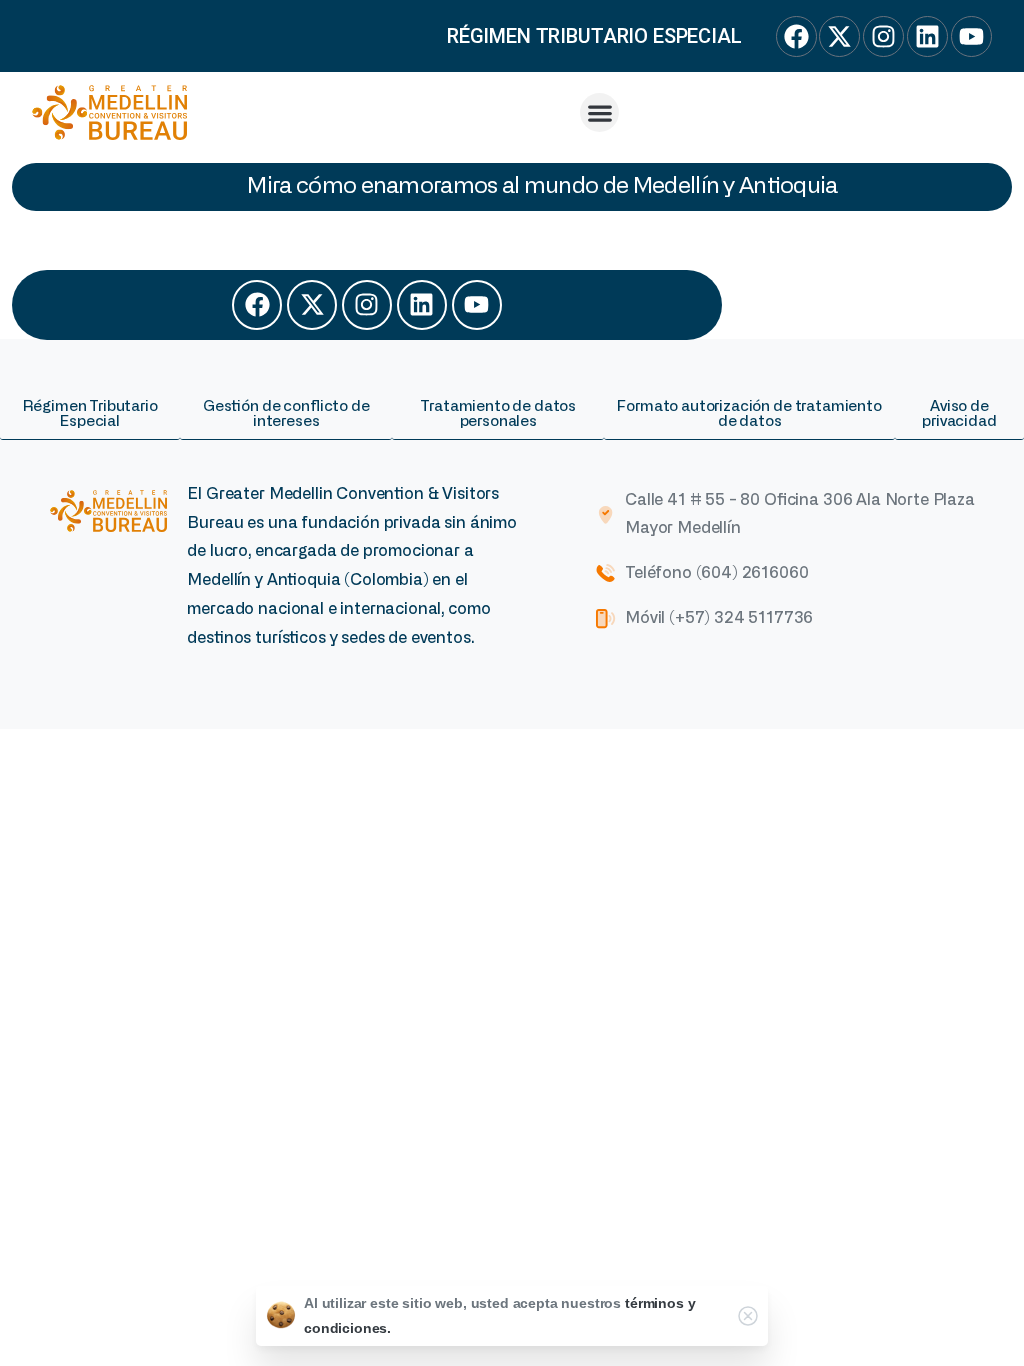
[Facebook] (257, 305)
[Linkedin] (422, 305)
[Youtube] (477, 305)
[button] (599, 112)
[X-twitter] (312, 305)
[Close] (748, 1316)
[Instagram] (367, 305)
